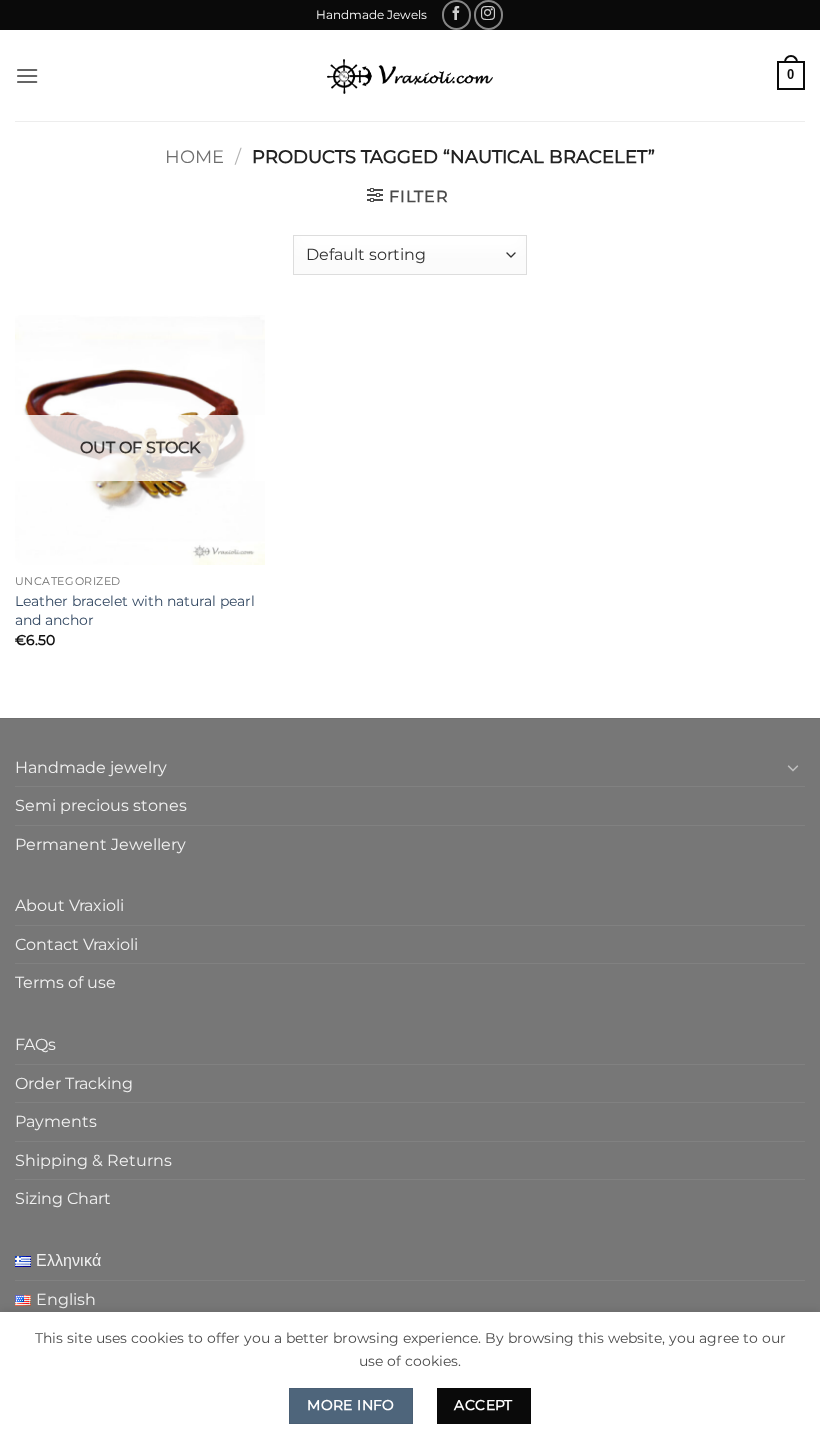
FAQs (35, 1044)
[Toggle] (793, 767)
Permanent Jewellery (100, 844)
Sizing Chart (63, 1198)
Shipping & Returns (93, 1160)
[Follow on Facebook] (456, 14)
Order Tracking (74, 1083)
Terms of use (65, 982)
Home (194, 156)
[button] (27, 75)
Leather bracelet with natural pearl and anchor (135, 610)
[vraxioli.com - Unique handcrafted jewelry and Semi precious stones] (410, 75)
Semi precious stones (101, 805)
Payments (56, 1121)
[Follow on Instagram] (488, 14)
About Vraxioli (69, 905)
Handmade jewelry (91, 767)
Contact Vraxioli (76, 944)
